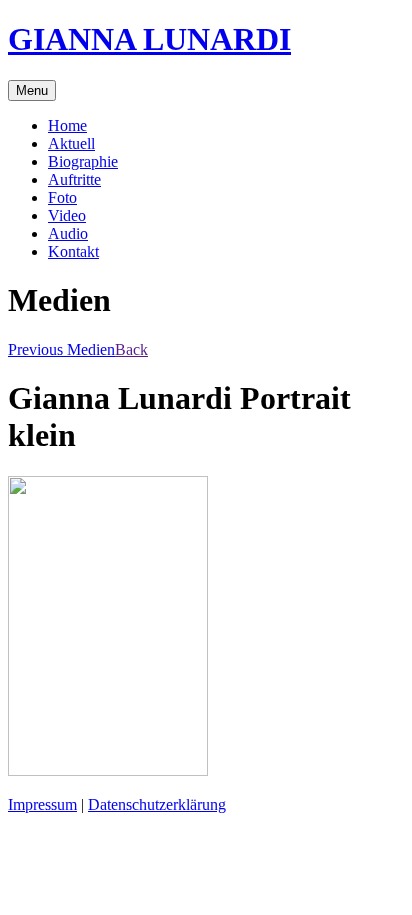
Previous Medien (61, 349)
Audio (68, 233)
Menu (32, 90)
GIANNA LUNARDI (149, 39)
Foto (62, 197)
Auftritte (74, 179)
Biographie (83, 161)
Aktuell (71, 143)
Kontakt (73, 251)
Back (131, 349)
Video (67, 215)
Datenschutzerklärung (157, 804)
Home (67, 125)
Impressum (42, 804)
